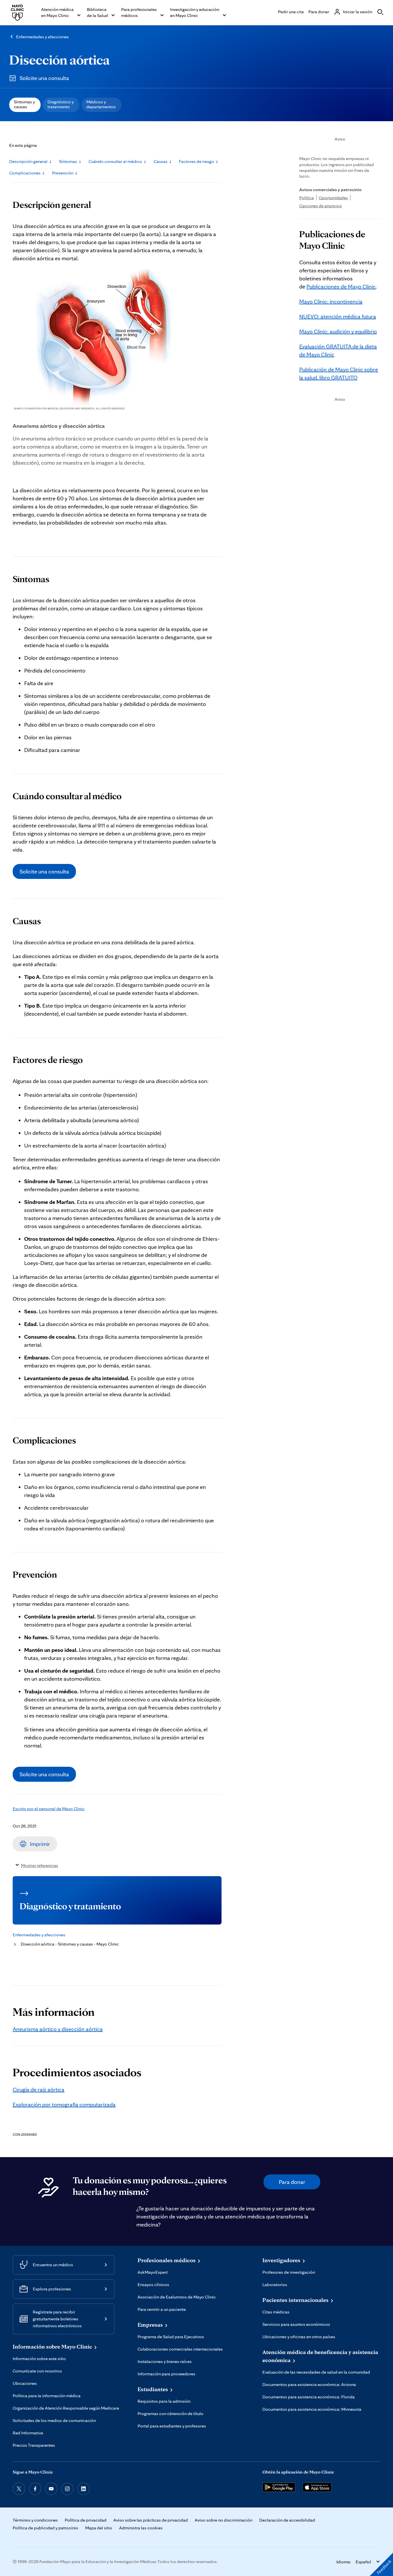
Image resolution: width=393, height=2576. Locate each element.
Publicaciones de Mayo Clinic (341, 286)
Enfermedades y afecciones (42, 37)
